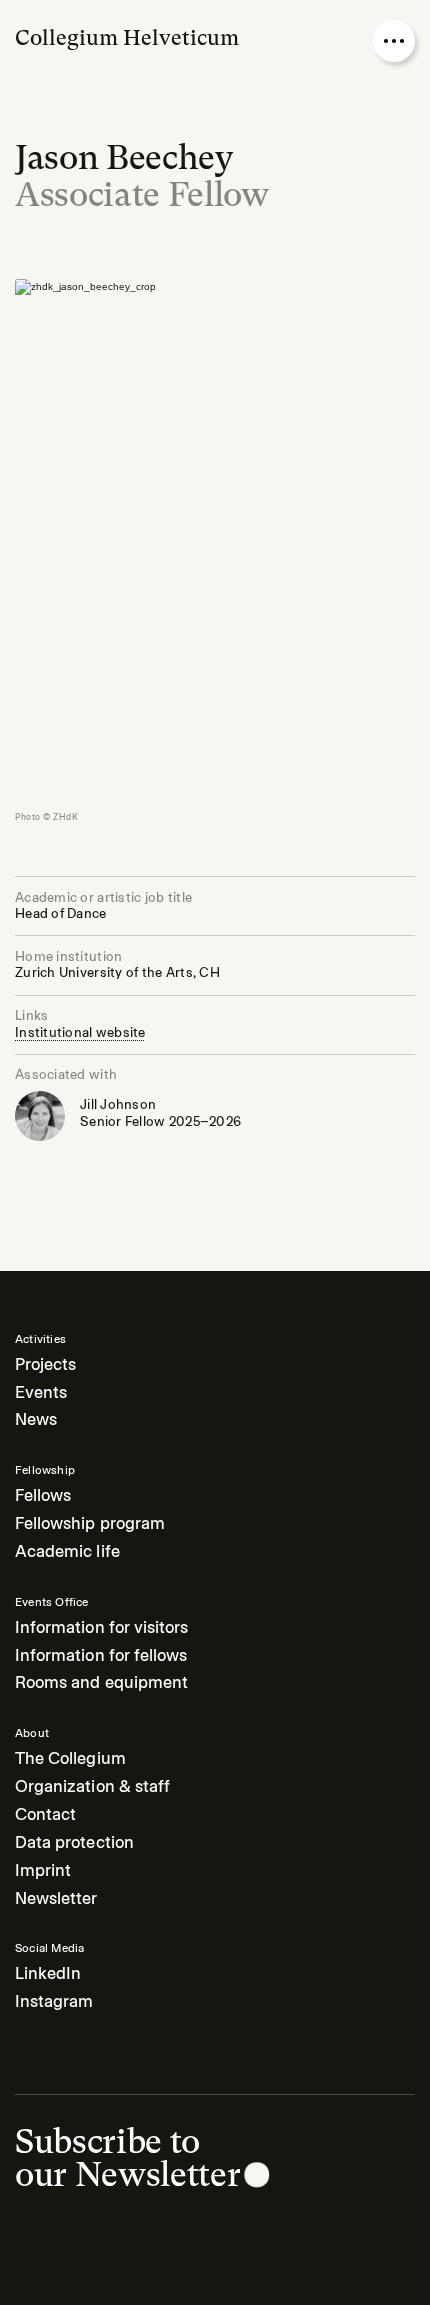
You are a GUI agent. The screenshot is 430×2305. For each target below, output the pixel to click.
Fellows (43, 1495)
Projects (45, 1364)
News (36, 1419)
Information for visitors (101, 1627)
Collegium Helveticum (127, 37)
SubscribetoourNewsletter (127, 2158)
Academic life (67, 1551)
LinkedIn (48, 1973)
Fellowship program (90, 1523)
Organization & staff (92, 1786)
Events (41, 1392)
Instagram (54, 2001)
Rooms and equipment (101, 1682)
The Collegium (70, 1758)
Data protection (74, 1842)
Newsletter (56, 1898)
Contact (45, 1814)
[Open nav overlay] (394, 41)
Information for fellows (101, 1655)
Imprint (43, 1870)
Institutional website (80, 1032)
